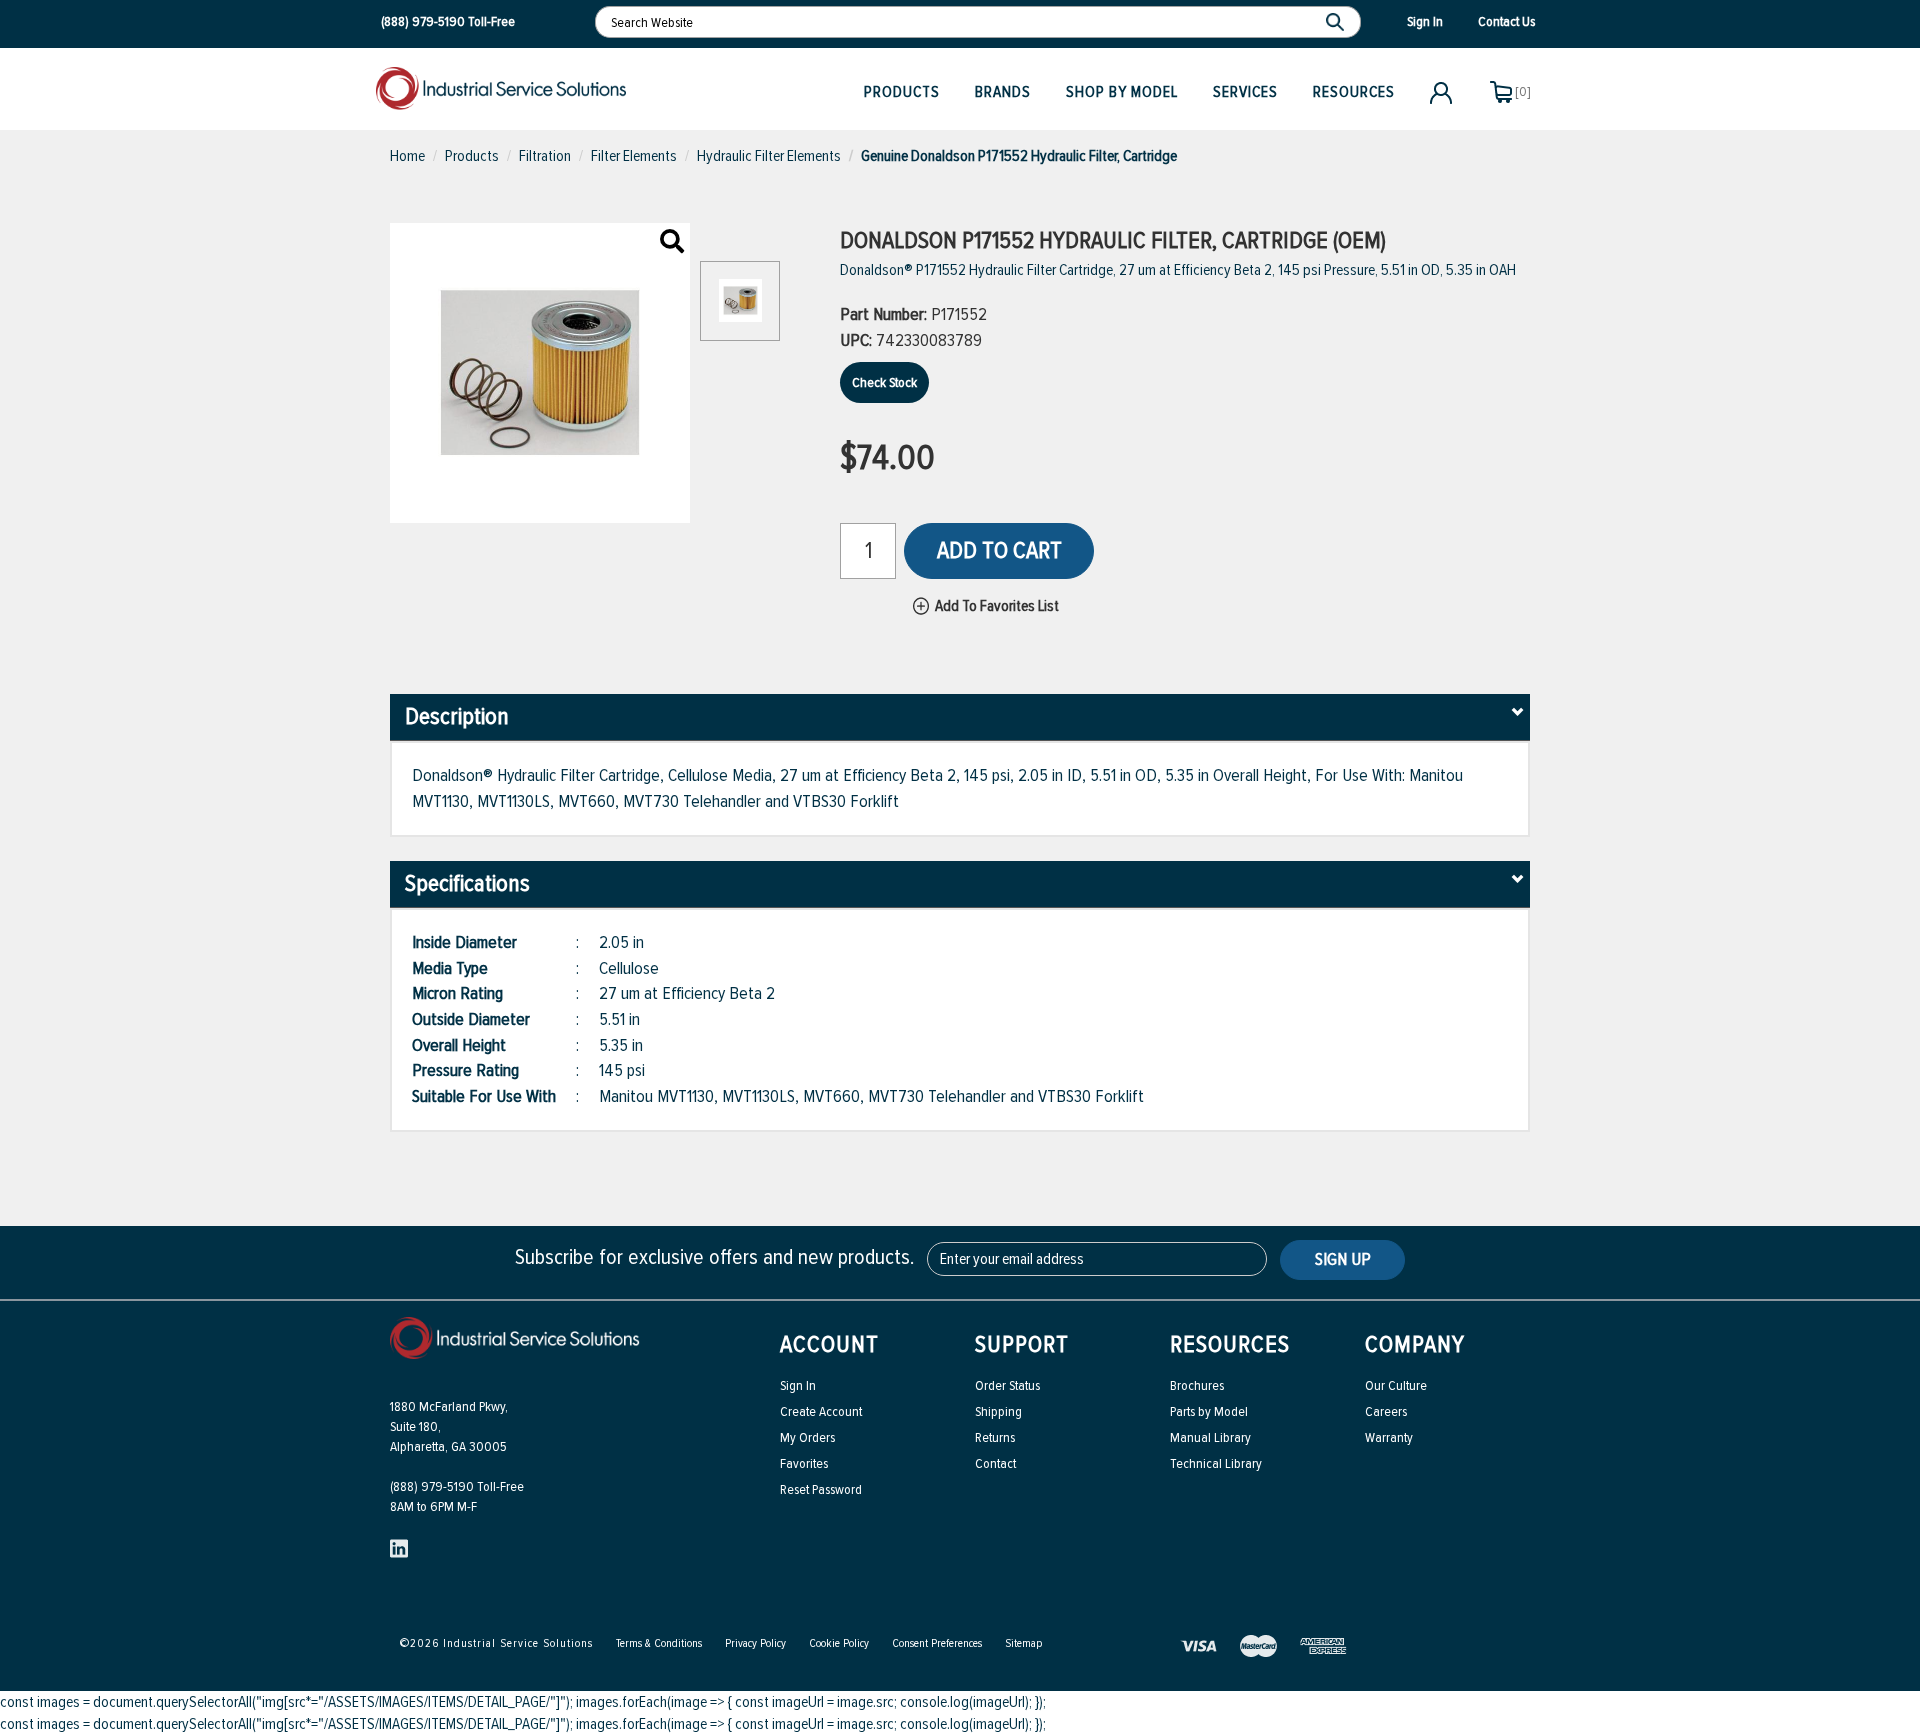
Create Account (821, 1411)
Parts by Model (1209, 1411)
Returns (995, 1437)
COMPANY (1415, 1344)
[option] (740, 311)
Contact (995, 1463)
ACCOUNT (829, 1344)
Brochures (1197, 1385)
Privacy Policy (755, 1643)
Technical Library (1216, 1463)
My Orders (807, 1437)
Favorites (804, 1463)
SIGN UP (1343, 1259)
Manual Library (1210, 1437)
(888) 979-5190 (423, 21)
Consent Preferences (937, 1643)
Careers (1386, 1411)
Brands (1003, 92)
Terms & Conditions (659, 1643)
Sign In (798, 1385)
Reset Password (821, 1489)
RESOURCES (1230, 1344)
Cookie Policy (839, 1643)
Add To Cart (999, 550)
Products (902, 92)
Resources (1354, 92)
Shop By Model (1122, 92)
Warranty (1389, 1437)
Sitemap (1023, 1643)
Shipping (998, 1411)
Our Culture (1396, 1385)
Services (1245, 92)
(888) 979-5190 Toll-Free (457, 1486)
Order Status (1007, 1385)
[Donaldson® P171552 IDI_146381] (672, 243)
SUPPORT (1022, 1344)
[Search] (1337, 22)
